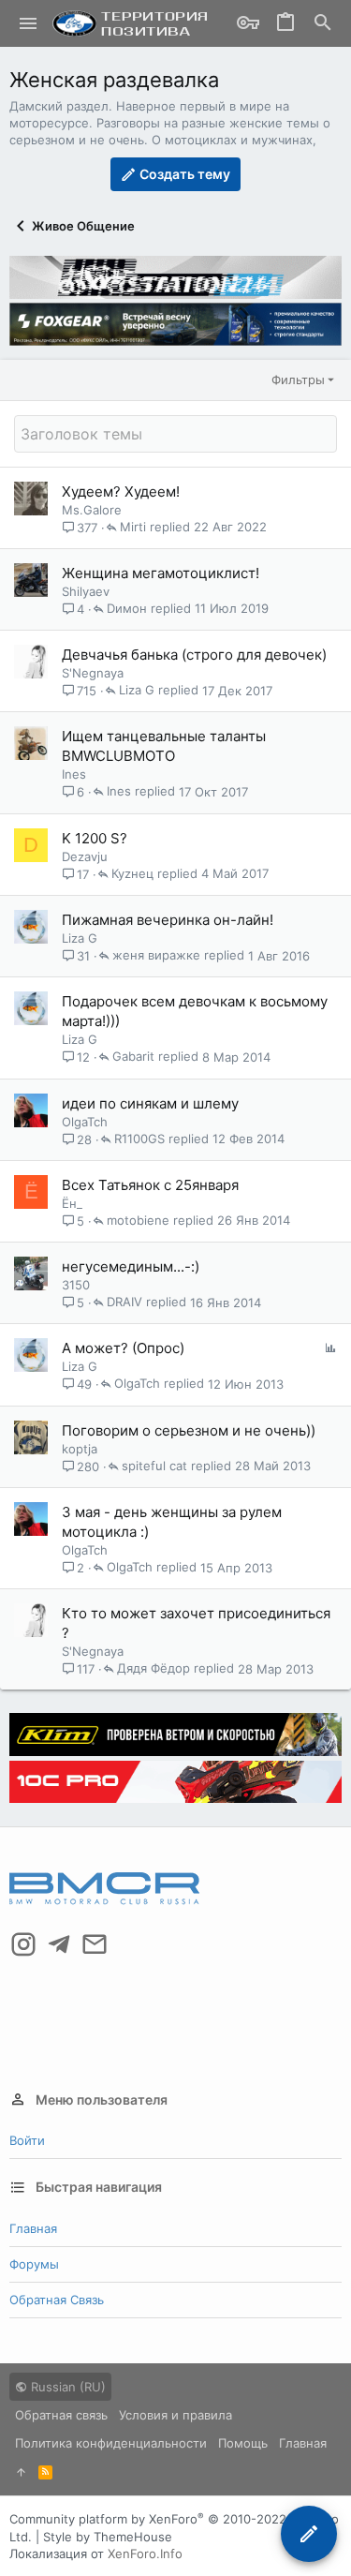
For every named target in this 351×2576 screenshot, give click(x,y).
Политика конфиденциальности (111, 2443)
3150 (76, 1285)
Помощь (243, 2443)
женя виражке (156, 956)
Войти (27, 2140)
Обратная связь (57, 2300)
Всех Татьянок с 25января (150, 1185)
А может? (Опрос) (123, 1348)
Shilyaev (86, 591)
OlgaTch (85, 1122)
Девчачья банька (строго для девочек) (194, 655)
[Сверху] (21, 2472)
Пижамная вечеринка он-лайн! (168, 920)
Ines (74, 774)
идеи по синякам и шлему (150, 1103)
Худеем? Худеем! (121, 491)
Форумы (34, 2264)
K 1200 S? (95, 838)
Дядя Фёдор (154, 1669)
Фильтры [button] (298, 380)
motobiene (138, 1221)
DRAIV (124, 1303)
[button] (29, 23)
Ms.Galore (92, 510)
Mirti (133, 528)
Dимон (127, 609)
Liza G (137, 691)
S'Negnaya (93, 673)
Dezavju (85, 856)
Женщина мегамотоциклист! (161, 573)
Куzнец (132, 874)
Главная (33, 2228)
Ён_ (72, 1203)
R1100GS (139, 1139)
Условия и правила (175, 2415)
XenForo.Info (145, 2554)
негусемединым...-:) (131, 1266)
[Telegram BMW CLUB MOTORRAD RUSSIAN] (59, 1944)
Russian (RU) (66, 2387)
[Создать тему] (309, 2534)
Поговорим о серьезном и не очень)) (189, 1430)
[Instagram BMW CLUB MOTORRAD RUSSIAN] (23, 1944)
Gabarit (133, 1057)
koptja (80, 1449)
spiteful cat (154, 1467)
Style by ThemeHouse (108, 2537)
